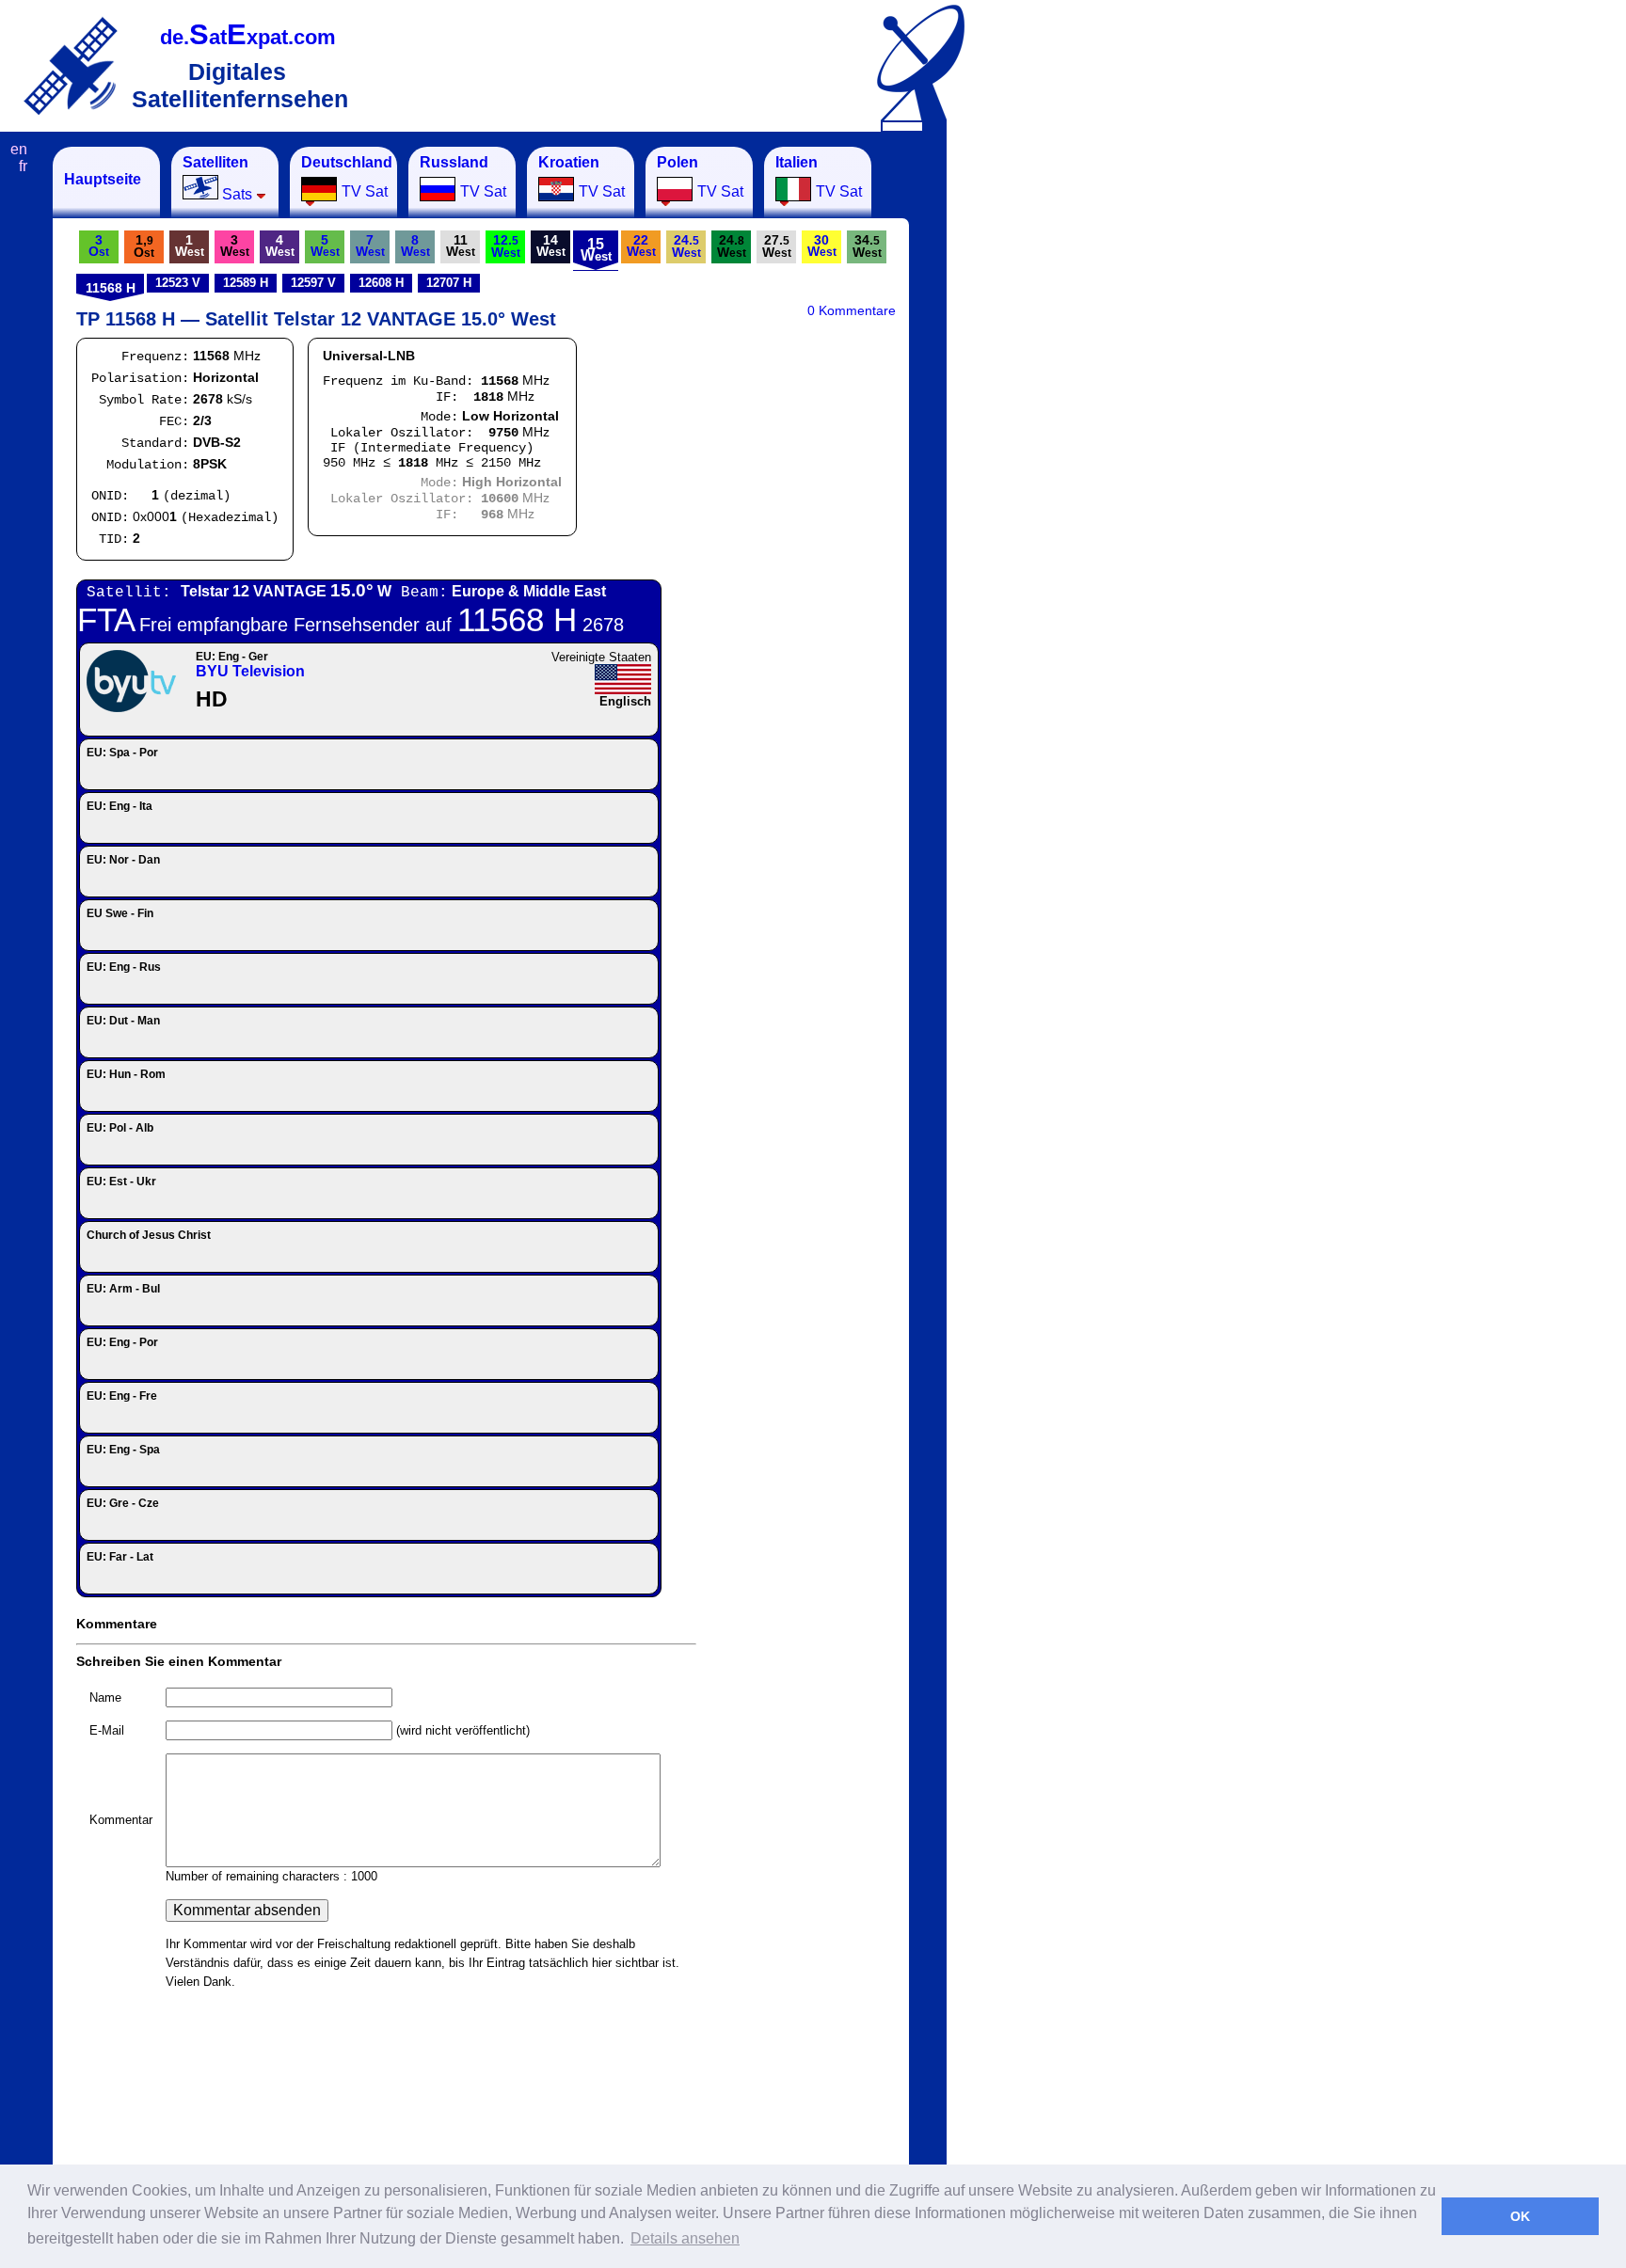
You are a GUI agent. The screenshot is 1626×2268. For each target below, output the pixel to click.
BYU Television (250, 671)
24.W (686, 246)
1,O (144, 246)
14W (551, 246)
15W (596, 250)
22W (641, 246)
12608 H (381, 283)
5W (325, 246)
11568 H (111, 288)
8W (415, 246)
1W (190, 246)
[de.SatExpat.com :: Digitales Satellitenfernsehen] (71, 65)
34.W (867, 246)
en (19, 149)
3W (235, 246)
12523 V (178, 283)
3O (99, 246)
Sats (217, 178)
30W (822, 246)
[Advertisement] (1040, 429)
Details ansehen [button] (685, 2238)
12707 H (449, 283)
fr (23, 166)
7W (370, 246)
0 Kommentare (852, 310)
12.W (506, 246)
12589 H (246, 283)
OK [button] (1520, 2216)
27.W (777, 246)
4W (280, 246)
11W (461, 246)
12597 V (313, 283)
